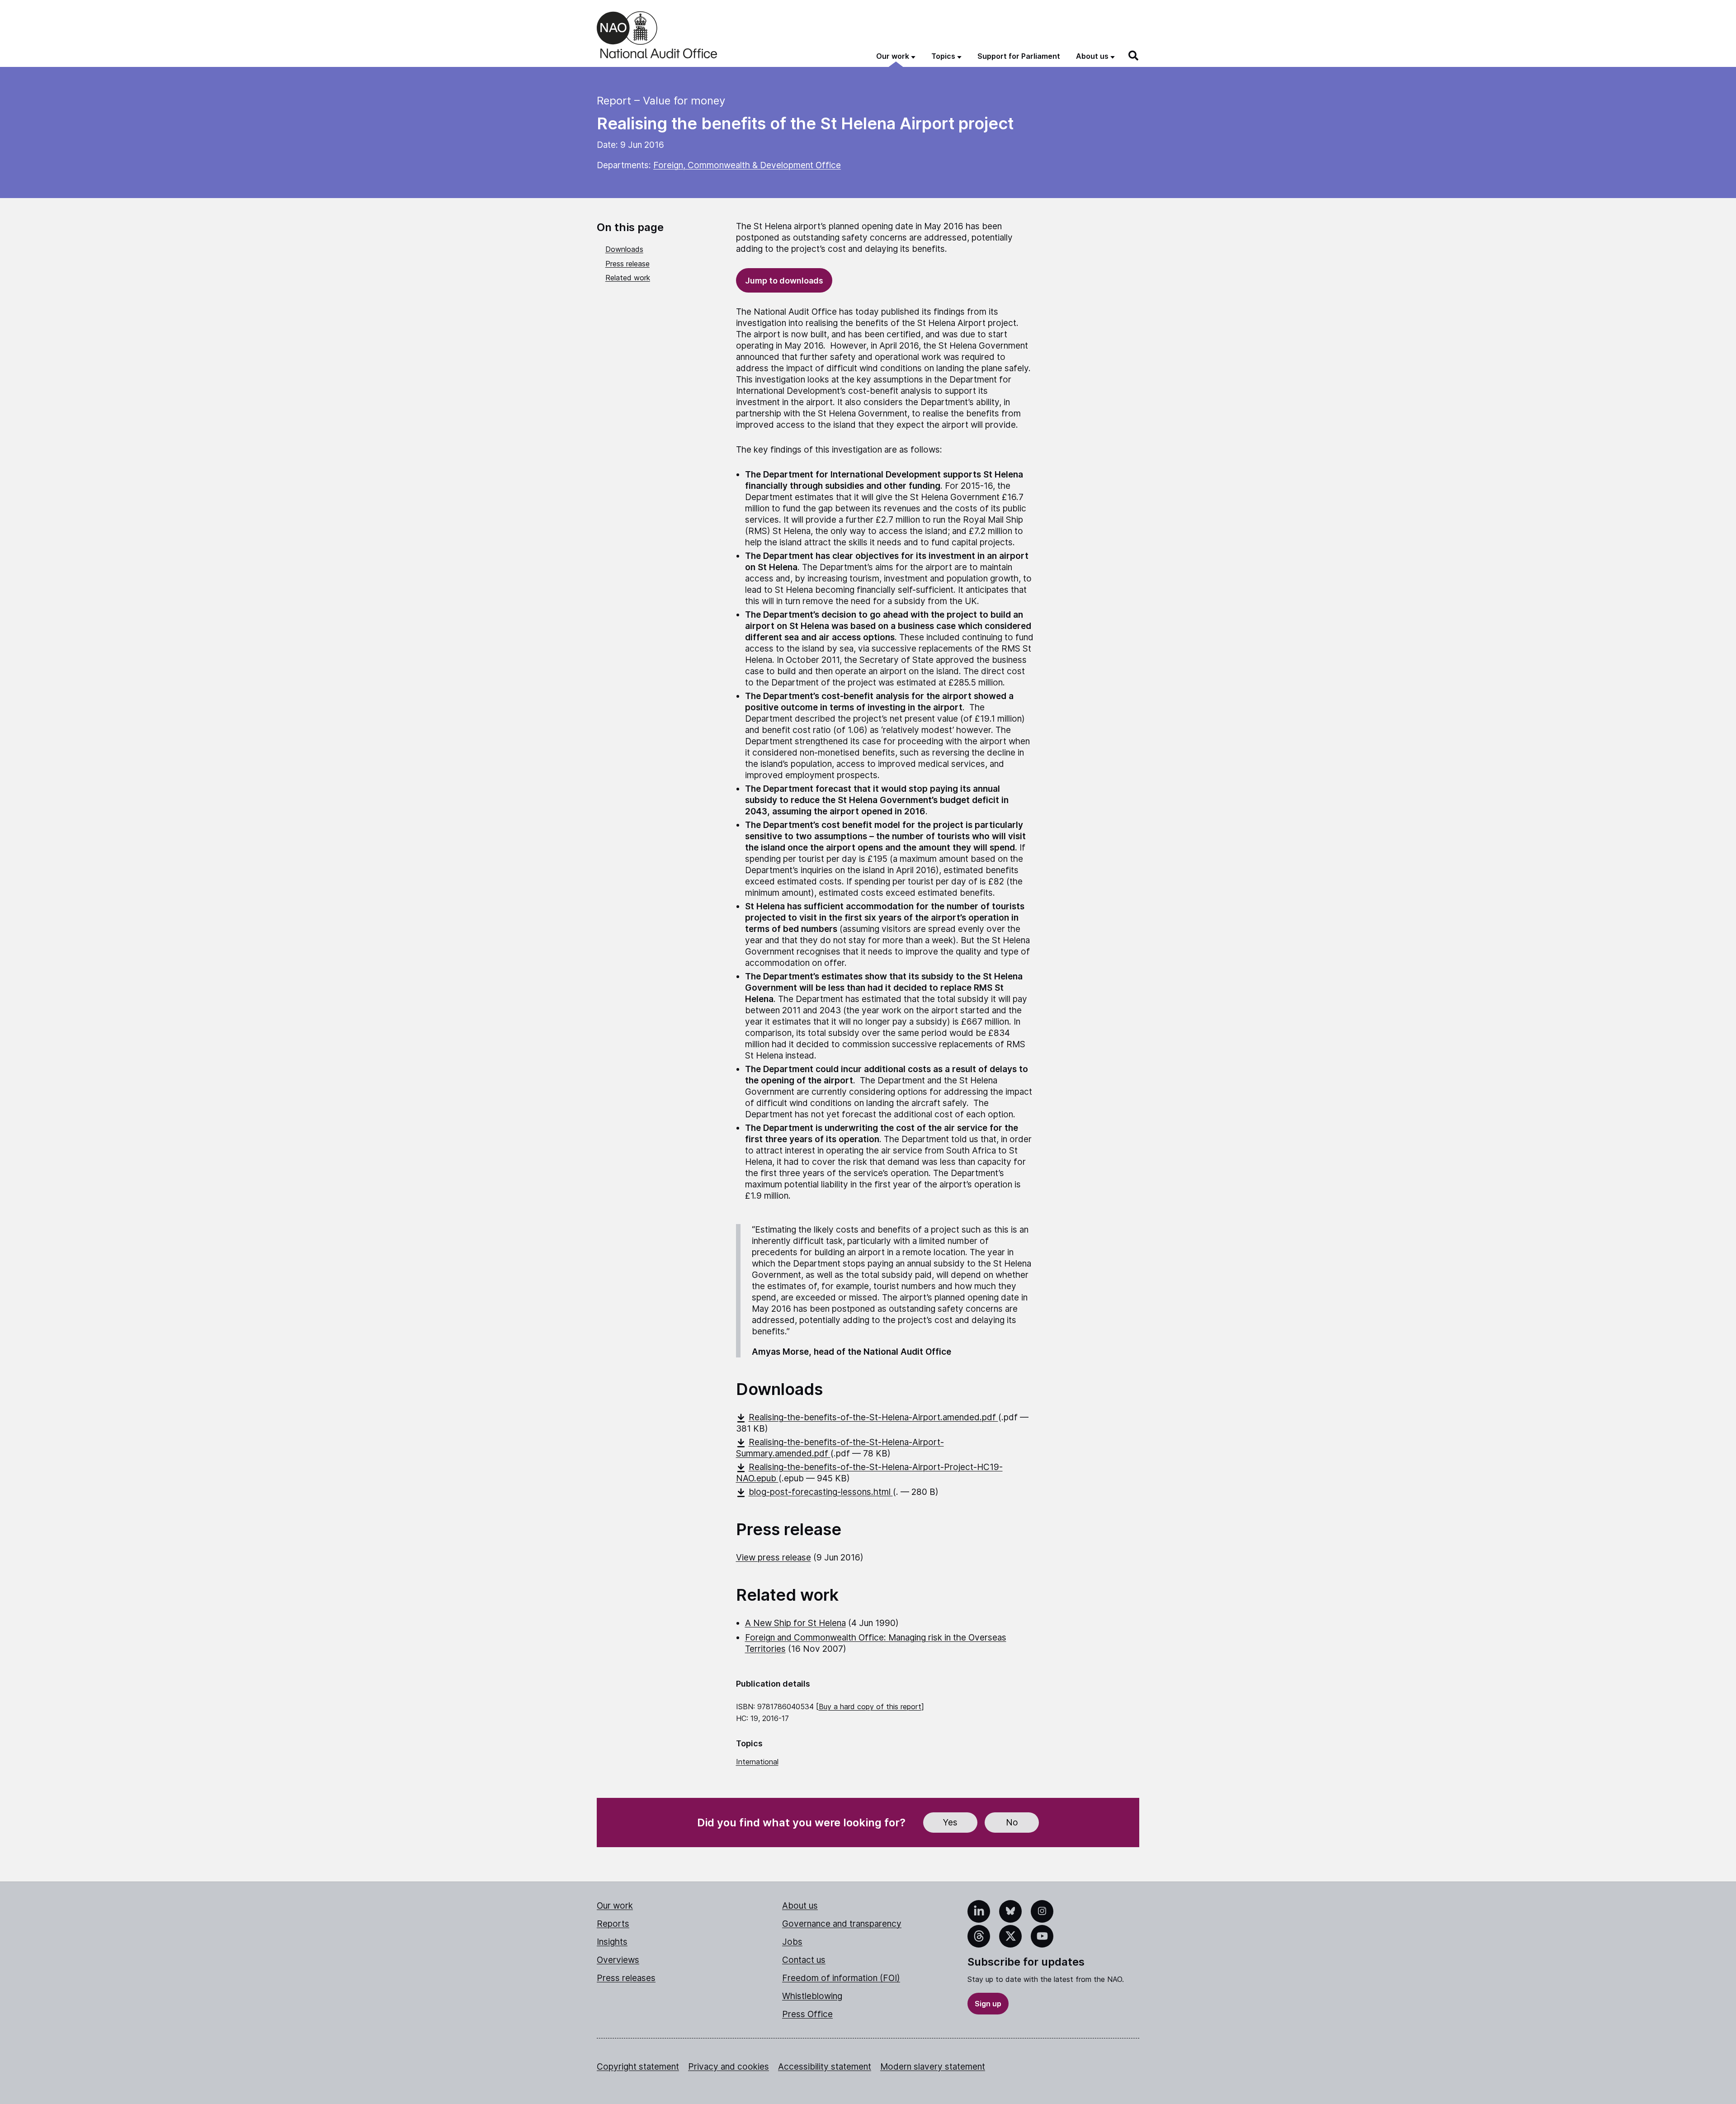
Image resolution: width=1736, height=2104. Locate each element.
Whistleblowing (812, 1996)
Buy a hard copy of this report (870, 1707)
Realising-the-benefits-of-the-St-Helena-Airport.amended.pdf (873, 1417)
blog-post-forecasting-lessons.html (821, 1492)
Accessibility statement (825, 2067)
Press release (627, 264)
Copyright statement (638, 2067)
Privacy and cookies (729, 2067)
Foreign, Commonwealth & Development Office (747, 165)
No (1012, 1823)
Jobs (792, 1942)
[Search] (1134, 56)
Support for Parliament (1019, 56)
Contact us (804, 1960)
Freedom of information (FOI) (841, 1978)
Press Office (807, 2014)
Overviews (618, 1960)
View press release (774, 1558)
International (757, 1762)
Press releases (626, 1978)
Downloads (624, 249)
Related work (628, 278)
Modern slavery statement (933, 2067)
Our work (615, 1906)
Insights (612, 1942)
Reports (613, 1924)
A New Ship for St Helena (795, 1623)
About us (800, 1906)
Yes (950, 1823)
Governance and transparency (842, 1924)
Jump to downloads (784, 281)
